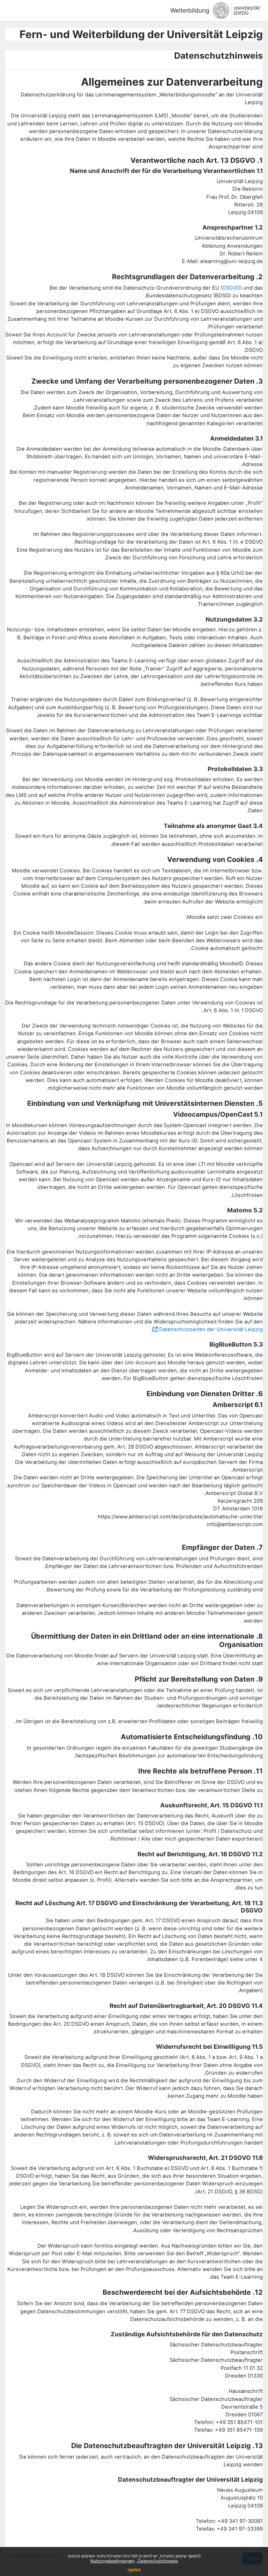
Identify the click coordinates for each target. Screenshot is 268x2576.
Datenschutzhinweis (157, 2561)
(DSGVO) (231, 288)
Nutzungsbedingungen (113, 2561)
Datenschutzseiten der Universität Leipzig (211, 1329)
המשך (134, 2570)
